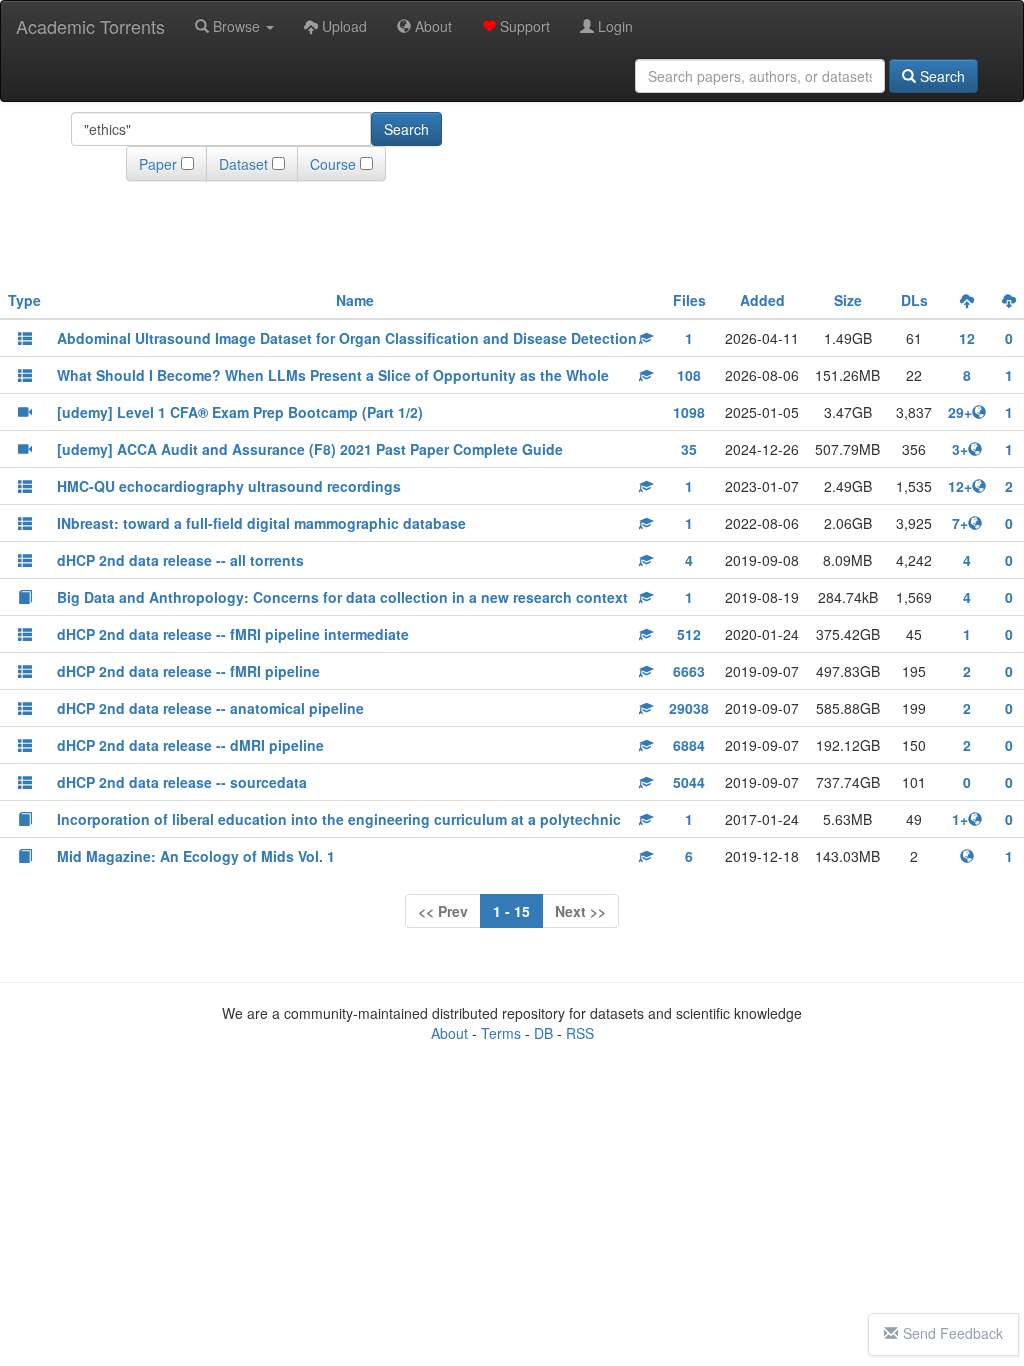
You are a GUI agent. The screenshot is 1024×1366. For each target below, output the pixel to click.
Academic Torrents (90, 26)
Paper (158, 164)
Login (613, 26)
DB (543, 1033)
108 (689, 375)
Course (333, 164)
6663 (689, 671)
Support (523, 26)
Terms (501, 1033)
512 (689, 634)
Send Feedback (953, 1333)
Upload (342, 26)
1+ (960, 819)
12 (967, 338)
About (431, 26)
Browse (236, 26)
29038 (689, 708)
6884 (689, 745)
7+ (960, 523)
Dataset (243, 164)
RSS (580, 1033)
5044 (689, 782)
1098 (689, 412)
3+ (960, 449)
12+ (960, 486)
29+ (960, 412)
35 (689, 449)
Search (940, 76)
